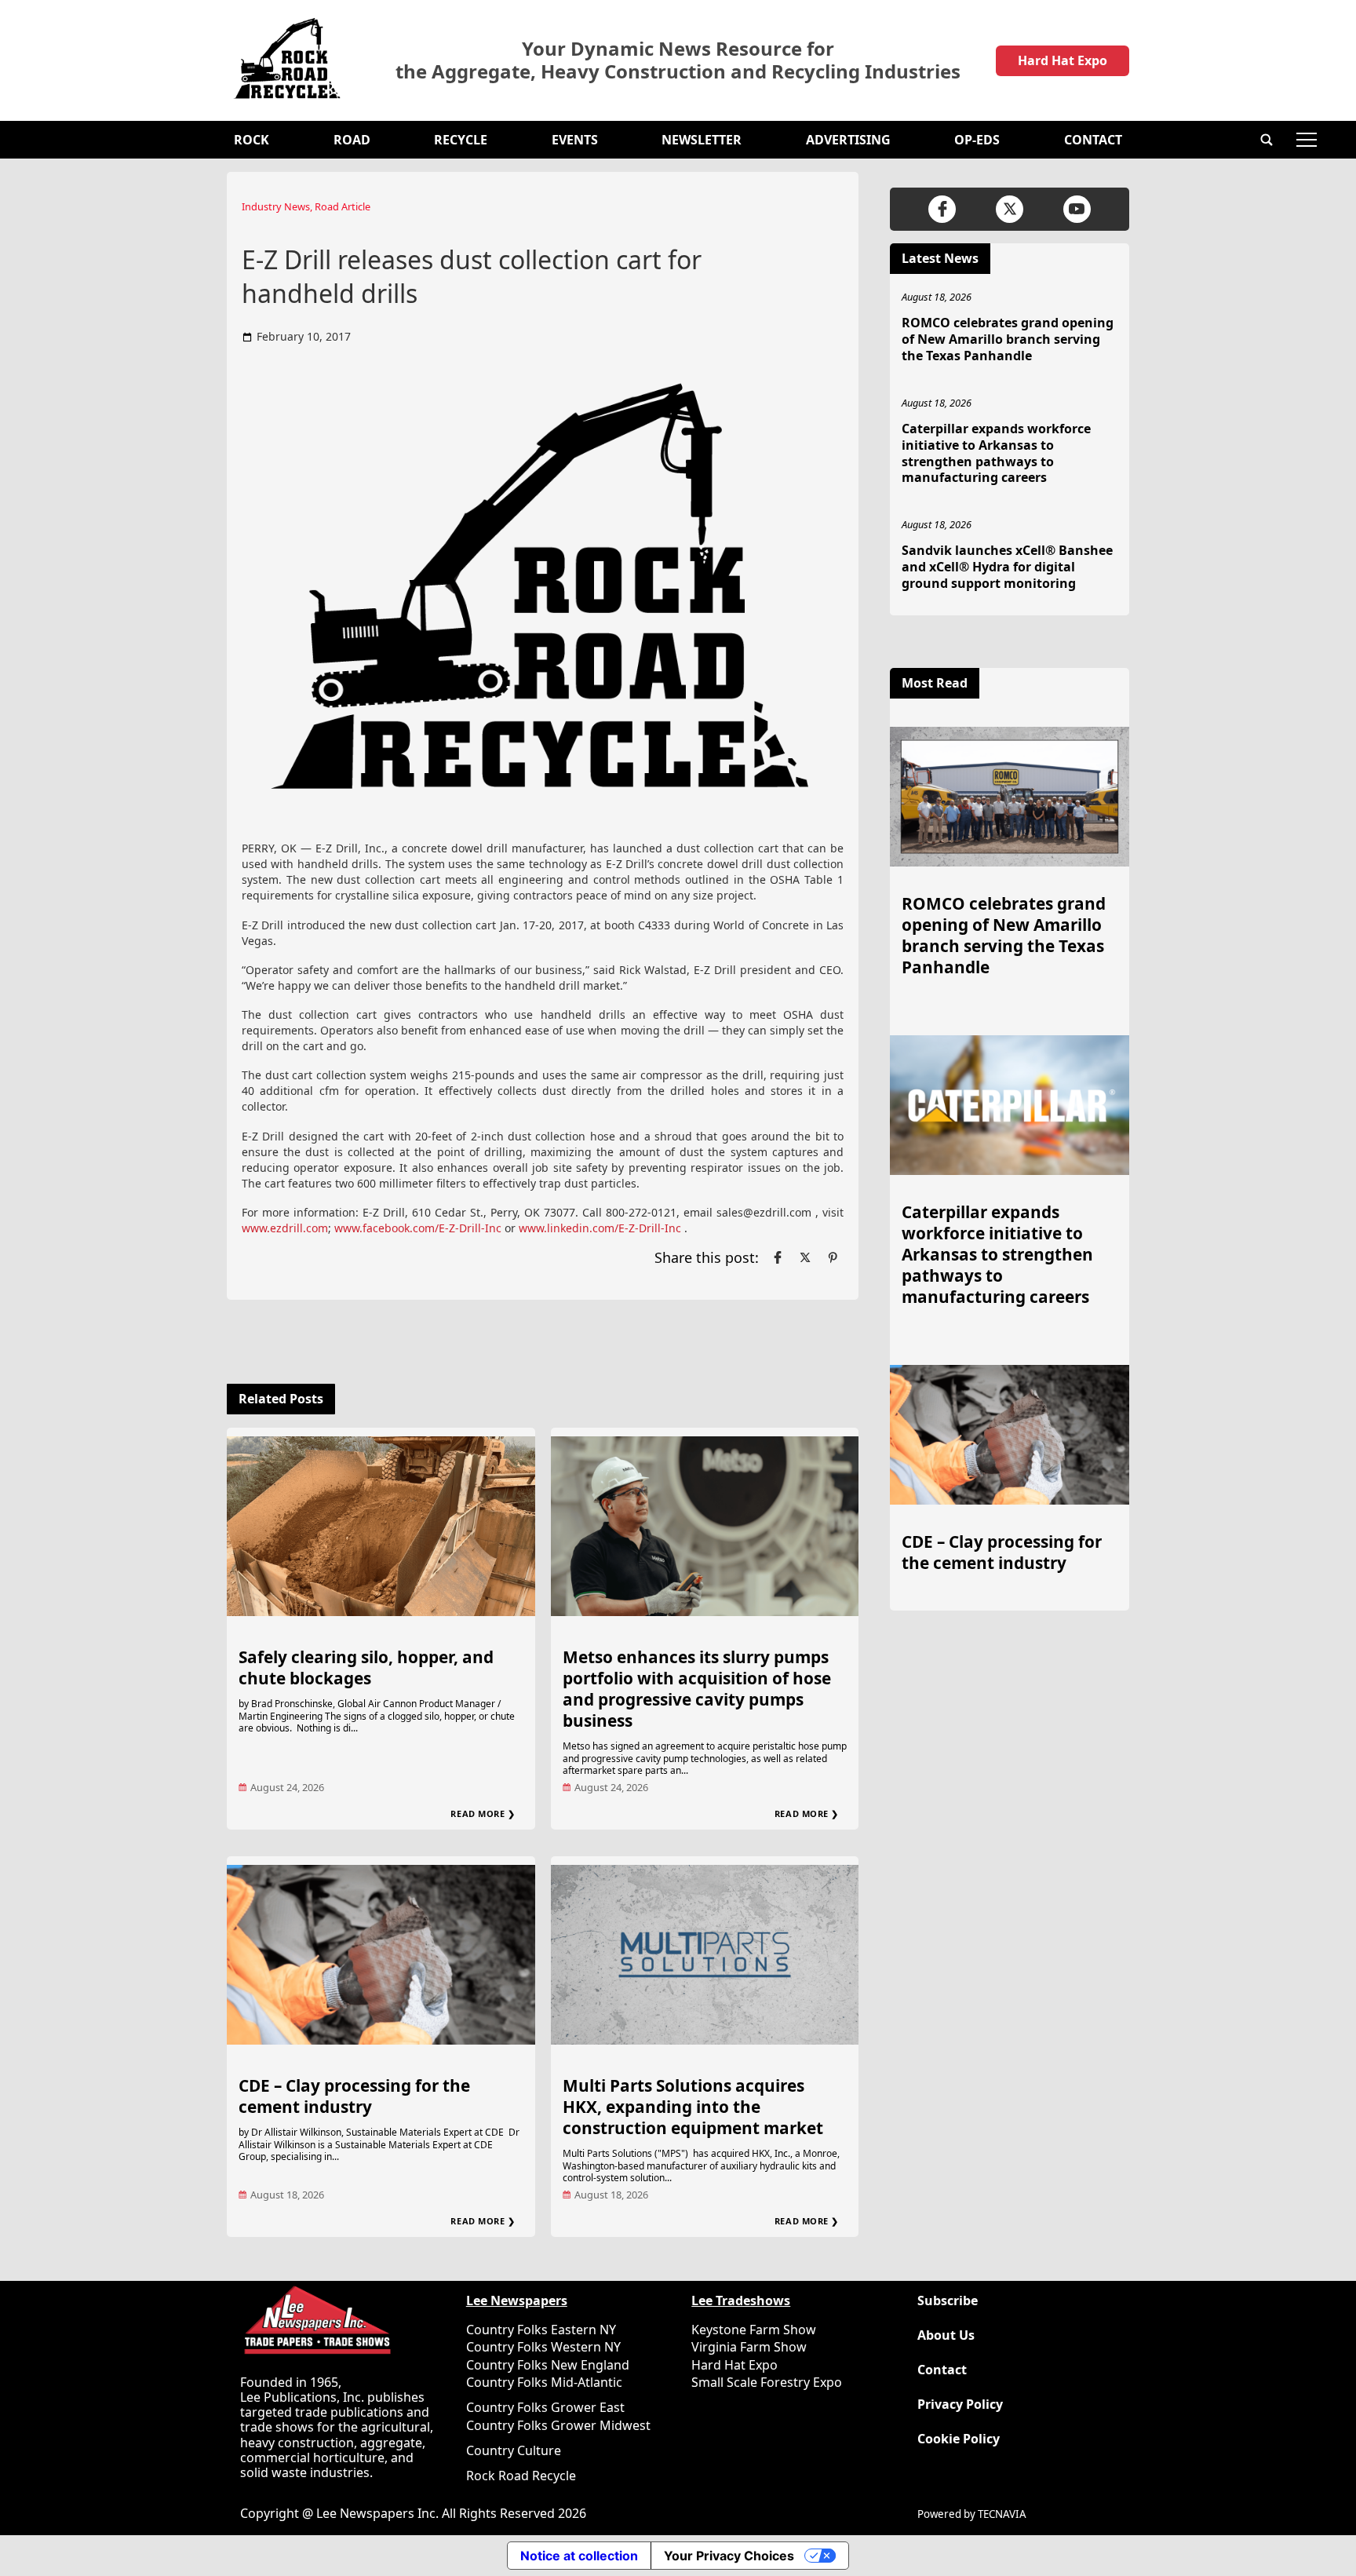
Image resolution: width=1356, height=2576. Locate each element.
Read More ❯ (483, 1813)
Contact (1093, 140)
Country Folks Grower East (545, 2407)
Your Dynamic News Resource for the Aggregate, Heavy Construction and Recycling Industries (678, 60)
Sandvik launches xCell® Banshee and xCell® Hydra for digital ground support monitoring (1007, 567)
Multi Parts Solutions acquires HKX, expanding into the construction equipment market (693, 2107)
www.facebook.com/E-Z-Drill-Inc (418, 1228)
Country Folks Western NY (543, 2347)
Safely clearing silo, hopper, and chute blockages (366, 1667)
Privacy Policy (960, 2405)
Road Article (343, 206)
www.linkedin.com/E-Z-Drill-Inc (600, 1228)
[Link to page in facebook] (778, 1257)
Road (352, 140)
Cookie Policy (959, 2439)
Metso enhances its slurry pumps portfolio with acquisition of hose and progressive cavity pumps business (697, 1689)
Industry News (276, 206)
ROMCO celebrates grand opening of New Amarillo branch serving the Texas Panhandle (1008, 339)
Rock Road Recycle (521, 2476)
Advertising (848, 140)
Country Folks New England (548, 2365)
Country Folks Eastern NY (541, 2330)
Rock (252, 140)
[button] (1267, 140)
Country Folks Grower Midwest (558, 2425)
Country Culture (514, 2450)
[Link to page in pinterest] (833, 1257)
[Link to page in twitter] (805, 1257)
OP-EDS (977, 140)
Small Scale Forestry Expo (767, 2382)
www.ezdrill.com (285, 1228)
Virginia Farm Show (749, 2347)
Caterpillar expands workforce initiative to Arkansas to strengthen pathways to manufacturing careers (996, 453)
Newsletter (702, 140)
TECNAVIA (1002, 2514)
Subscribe (948, 2301)
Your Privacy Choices (729, 2556)
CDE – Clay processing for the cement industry (354, 2096)
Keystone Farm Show (754, 2330)
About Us (946, 2335)
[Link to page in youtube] (1077, 209)
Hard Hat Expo (1063, 60)
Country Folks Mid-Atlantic (544, 2382)
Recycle (461, 140)
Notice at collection (579, 2556)
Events (575, 140)
